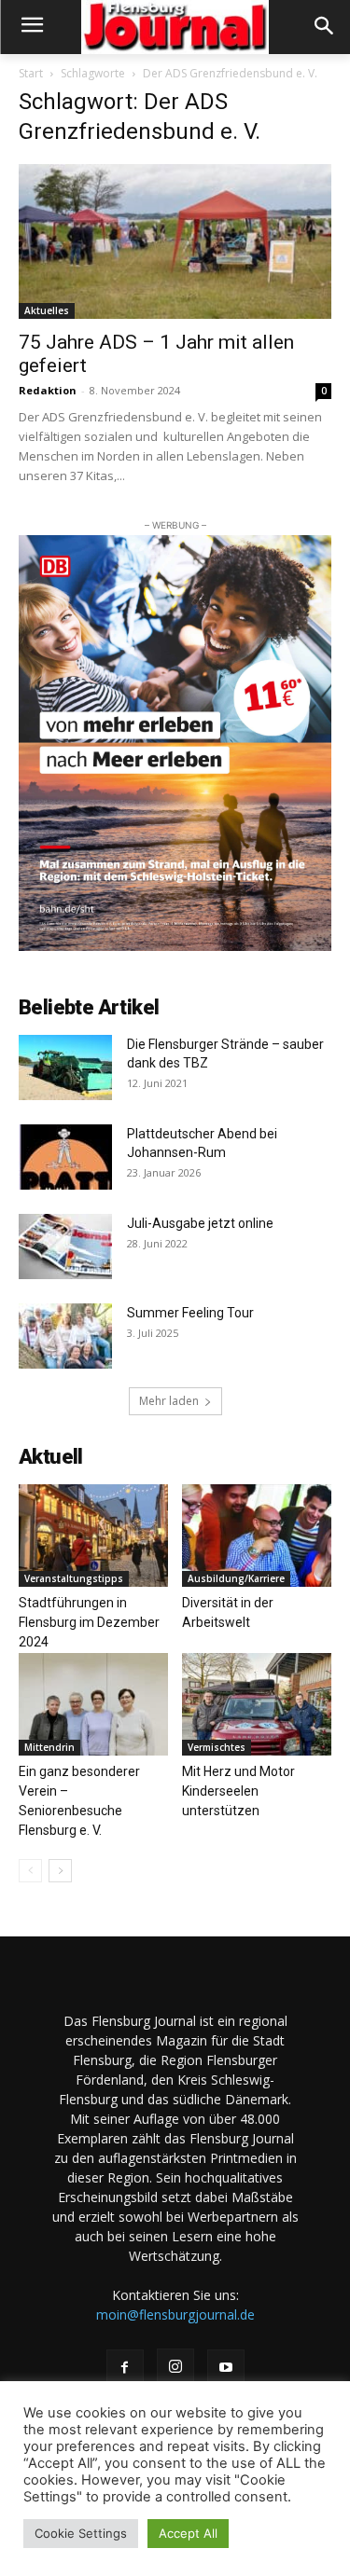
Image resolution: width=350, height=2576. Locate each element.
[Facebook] (125, 2368)
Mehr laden (169, 1401)
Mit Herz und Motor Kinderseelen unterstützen (238, 1791)
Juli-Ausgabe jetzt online (200, 1223)
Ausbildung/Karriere (236, 1578)
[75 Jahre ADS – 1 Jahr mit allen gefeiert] (175, 241)
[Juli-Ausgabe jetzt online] (65, 1247)
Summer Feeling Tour (190, 1313)
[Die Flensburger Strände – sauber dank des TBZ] (65, 1068)
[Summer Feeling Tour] (65, 1336)
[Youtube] (226, 2368)
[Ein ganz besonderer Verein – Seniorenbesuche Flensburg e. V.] (93, 1704)
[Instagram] (175, 2367)
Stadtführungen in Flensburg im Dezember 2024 (89, 1622)
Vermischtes (217, 1747)
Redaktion (48, 390)
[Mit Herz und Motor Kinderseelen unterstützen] (257, 1704)
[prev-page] (30, 1871)
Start (31, 73)
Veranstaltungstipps (74, 1578)
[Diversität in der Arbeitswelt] (257, 1536)
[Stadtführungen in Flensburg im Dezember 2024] (93, 1536)
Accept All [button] (188, 2533)
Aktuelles (47, 310)
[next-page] (60, 1871)
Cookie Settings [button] (81, 2533)
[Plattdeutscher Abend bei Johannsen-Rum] (65, 1157)
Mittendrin (49, 1747)
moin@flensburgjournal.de (175, 2314)
